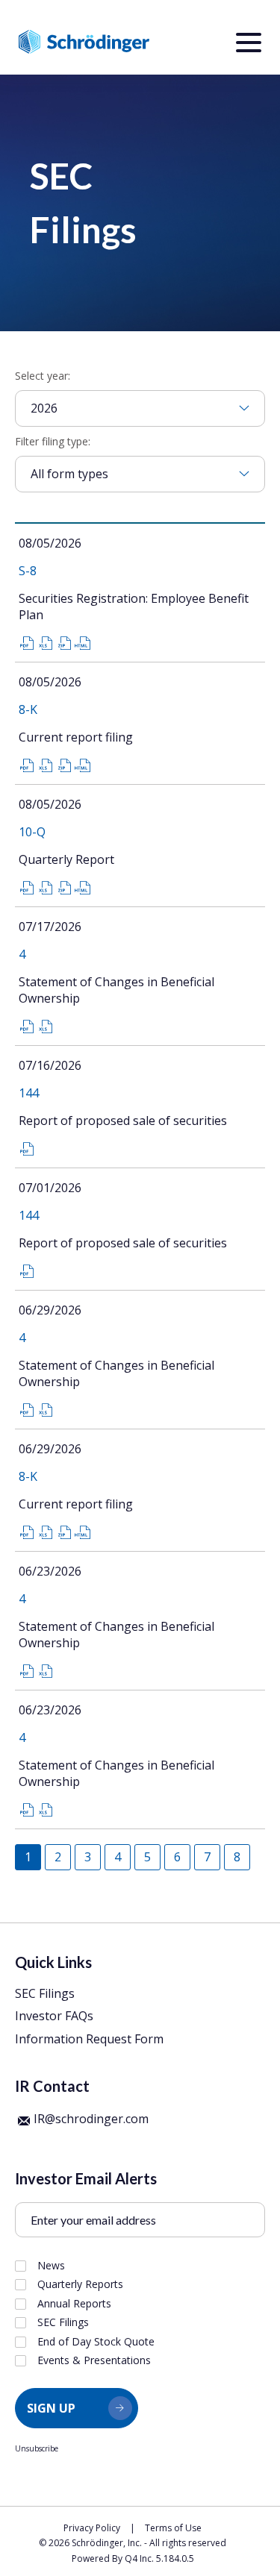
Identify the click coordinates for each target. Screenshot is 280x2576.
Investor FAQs (54, 2016)
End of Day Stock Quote (96, 2342)
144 (29, 1093)
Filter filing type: (53, 441)
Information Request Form (89, 2039)
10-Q (32, 832)
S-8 (28, 571)
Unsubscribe (37, 2448)
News (51, 2266)
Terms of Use (173, 2528)
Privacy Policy (92, 2528)
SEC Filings (45, 1993)
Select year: (43, 376)
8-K (28, 709)
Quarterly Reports (80, 2284)
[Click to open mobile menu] (249, 45)
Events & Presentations (94, 2360)
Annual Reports (74, 2304)
